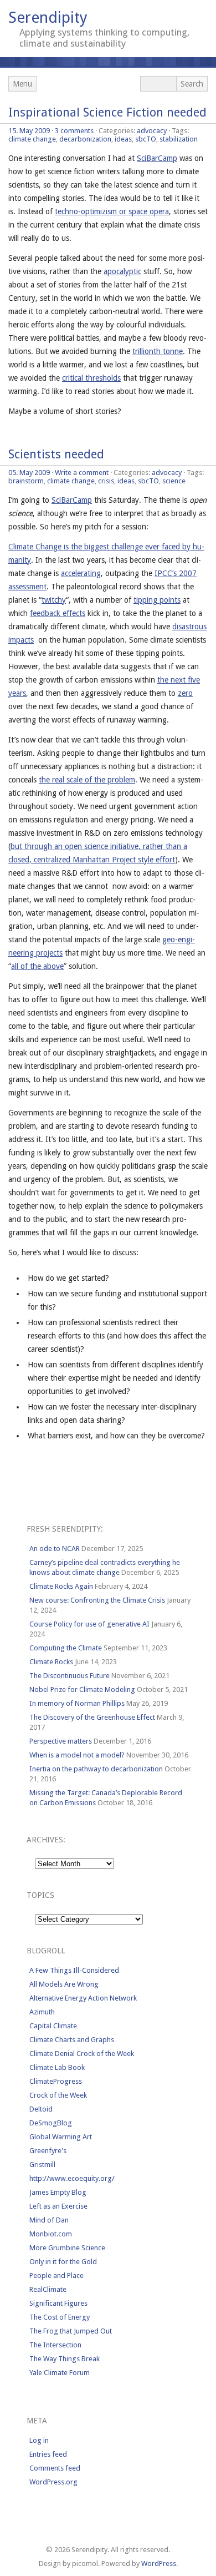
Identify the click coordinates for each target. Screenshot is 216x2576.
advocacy (152, 131)
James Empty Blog (58, 2192)
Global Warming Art (61, 2137)
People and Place (56, 2276)
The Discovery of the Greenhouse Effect (92, 1717)
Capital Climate (53, 2026)
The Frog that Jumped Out (71, 2331)
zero (185, 693)
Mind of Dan (49, 2220)
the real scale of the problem (87, 780)
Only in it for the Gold (63, 2262)
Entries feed (48, 2454)
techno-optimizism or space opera (112, 211)
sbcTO (146, 139)
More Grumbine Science (67, 2248)
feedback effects (58, 613)
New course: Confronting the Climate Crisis (97, 1600)
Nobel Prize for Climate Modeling (82, 1689)
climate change (32, 139)
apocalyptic (122, 271)
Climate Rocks (51, 1662)
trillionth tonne (158, 351)
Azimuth (42, 2012)
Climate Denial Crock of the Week (82, 2054)
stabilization (179, 139)
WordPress (159, 2564)
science (174, 481)
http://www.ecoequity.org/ (72, 2178)
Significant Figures (58, 2303)
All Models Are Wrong (64, 1984)
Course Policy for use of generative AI (89, 1624)
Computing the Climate (66, 1648)
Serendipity (48, 17)
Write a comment (82, 473)
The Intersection (55, 2345)
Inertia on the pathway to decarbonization (96, 1769)
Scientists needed (56, 454)
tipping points (157, 600)
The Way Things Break (65, 2359)
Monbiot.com (51, 2234)
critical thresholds (91, 378)
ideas (123, 139)
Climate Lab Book (57, 2067)
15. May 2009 (29, 131)
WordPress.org (53, 2482)
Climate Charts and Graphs (72, 2040)
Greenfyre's (48, 2151)
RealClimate (48, 2289)
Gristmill (42, 2165)
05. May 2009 (29, 473)
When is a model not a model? (77, 1755)
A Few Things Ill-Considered (74, 1970)
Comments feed (55, 2468)
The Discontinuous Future (70, 1676)
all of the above (37, 966)
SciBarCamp (157, 158)
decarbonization (85, 139)
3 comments (74, 131)
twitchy (54, 600)
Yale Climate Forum (60, 2373)
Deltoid (41, 2109)
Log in (39, 2440)
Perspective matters (61, 1741)
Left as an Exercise (58, 2206)
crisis (106, 481)
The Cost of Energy (60, 2317)
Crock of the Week (58, 2095)
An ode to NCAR (55, 1549)
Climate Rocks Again (61, 1586)
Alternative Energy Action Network (83, 1998)
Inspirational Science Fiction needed (107, 112)
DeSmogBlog (51, 2123)
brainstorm (26, 481)
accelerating (81, 573)
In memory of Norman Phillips (77, 1703)
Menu (22, 84)
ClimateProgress (56, 2081)
